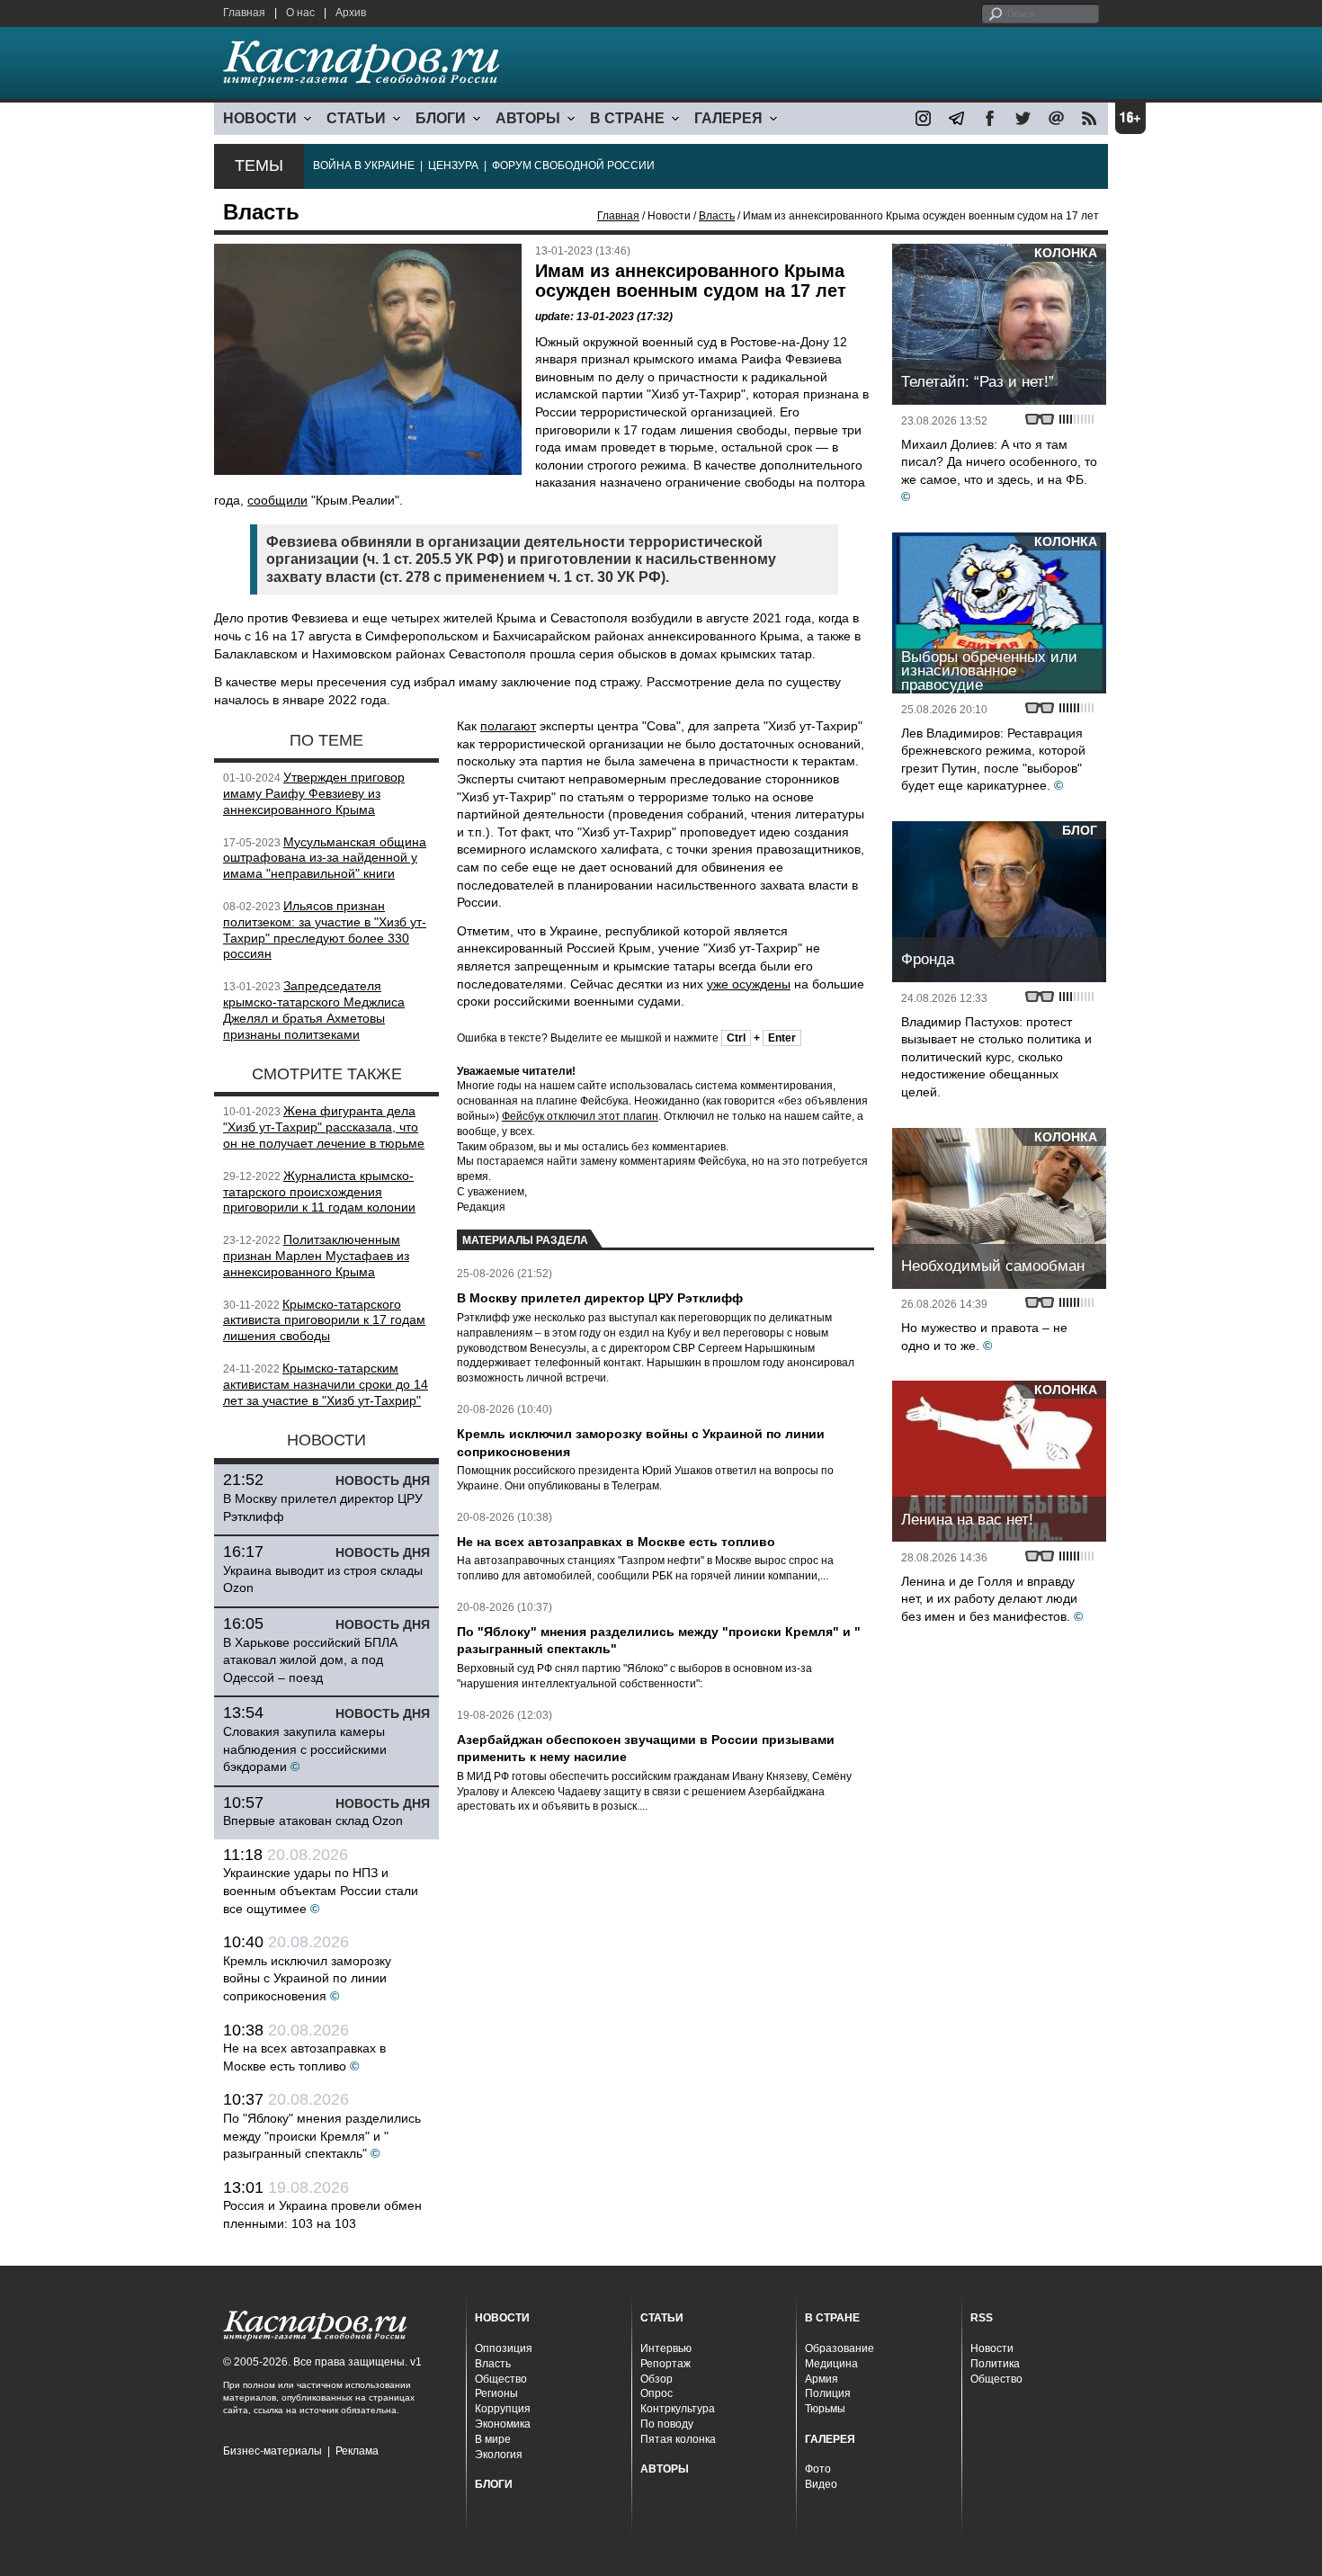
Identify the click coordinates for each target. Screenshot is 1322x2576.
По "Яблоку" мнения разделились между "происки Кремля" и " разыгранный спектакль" (322, 2136)
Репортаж (665, 2364)
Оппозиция (504, 2348)
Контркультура (678, 2409)
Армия (822, 2379)
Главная (244, 13)
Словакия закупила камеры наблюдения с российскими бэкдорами (305, 1749)
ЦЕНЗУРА (453, 165)
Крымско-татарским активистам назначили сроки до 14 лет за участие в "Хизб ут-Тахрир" (326, 1384)
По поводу (667, 2424)
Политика (995, 2364)
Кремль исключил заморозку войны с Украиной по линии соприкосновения (307, 1978)
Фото (818, 2469)
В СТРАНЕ (627, 118)
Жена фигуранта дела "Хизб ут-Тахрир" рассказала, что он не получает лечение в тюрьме (324, 1127)
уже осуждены (749, 984)
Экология (499, 2455)
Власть (717, 216)
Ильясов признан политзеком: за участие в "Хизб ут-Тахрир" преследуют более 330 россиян (325, 930)
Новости (992, 2348)
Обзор (657, 2379)
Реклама (357, 2451)
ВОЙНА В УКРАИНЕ (364, 165)
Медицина (831, 2364)
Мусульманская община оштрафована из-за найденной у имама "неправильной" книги (325, 858)
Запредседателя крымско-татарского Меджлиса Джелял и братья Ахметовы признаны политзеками (314, 1010)
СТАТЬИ (356, 118)
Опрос (657, 2393)
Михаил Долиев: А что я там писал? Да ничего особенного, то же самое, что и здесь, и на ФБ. (999, 462)
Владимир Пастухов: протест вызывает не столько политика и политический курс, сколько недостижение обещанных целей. (996, 1057)
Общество (501, 2379)
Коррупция (503, 2409)
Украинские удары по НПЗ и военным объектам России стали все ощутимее (321, 1890)
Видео (821, 2484)
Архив (351, 13)
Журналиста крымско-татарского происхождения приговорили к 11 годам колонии (319, 1192)
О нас (300, 13)
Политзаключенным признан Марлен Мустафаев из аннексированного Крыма (316, 1256)
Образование (840, 2348)
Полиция (828, 2393)
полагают (508, 726)
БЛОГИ (441, 118)
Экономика (503, 2424)
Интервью (666, 2348)
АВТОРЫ (528, 118)
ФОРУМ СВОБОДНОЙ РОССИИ (573, 165)
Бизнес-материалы (272, 2451)
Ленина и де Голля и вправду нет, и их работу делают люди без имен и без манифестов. (989, 1599)
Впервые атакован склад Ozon (313, 1820)
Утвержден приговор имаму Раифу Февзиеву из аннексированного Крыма (314, 793)
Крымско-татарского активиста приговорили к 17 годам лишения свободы (324, 1320)
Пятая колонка (678, 2439)
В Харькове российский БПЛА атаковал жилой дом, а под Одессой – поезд (310, 1660)
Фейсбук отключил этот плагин (580, 1116)
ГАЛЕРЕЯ (728, 118)
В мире (493, 2439)
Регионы (496, 2393)
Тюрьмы (825, 2409)
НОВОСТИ (260, 118)
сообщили (277, 500)
